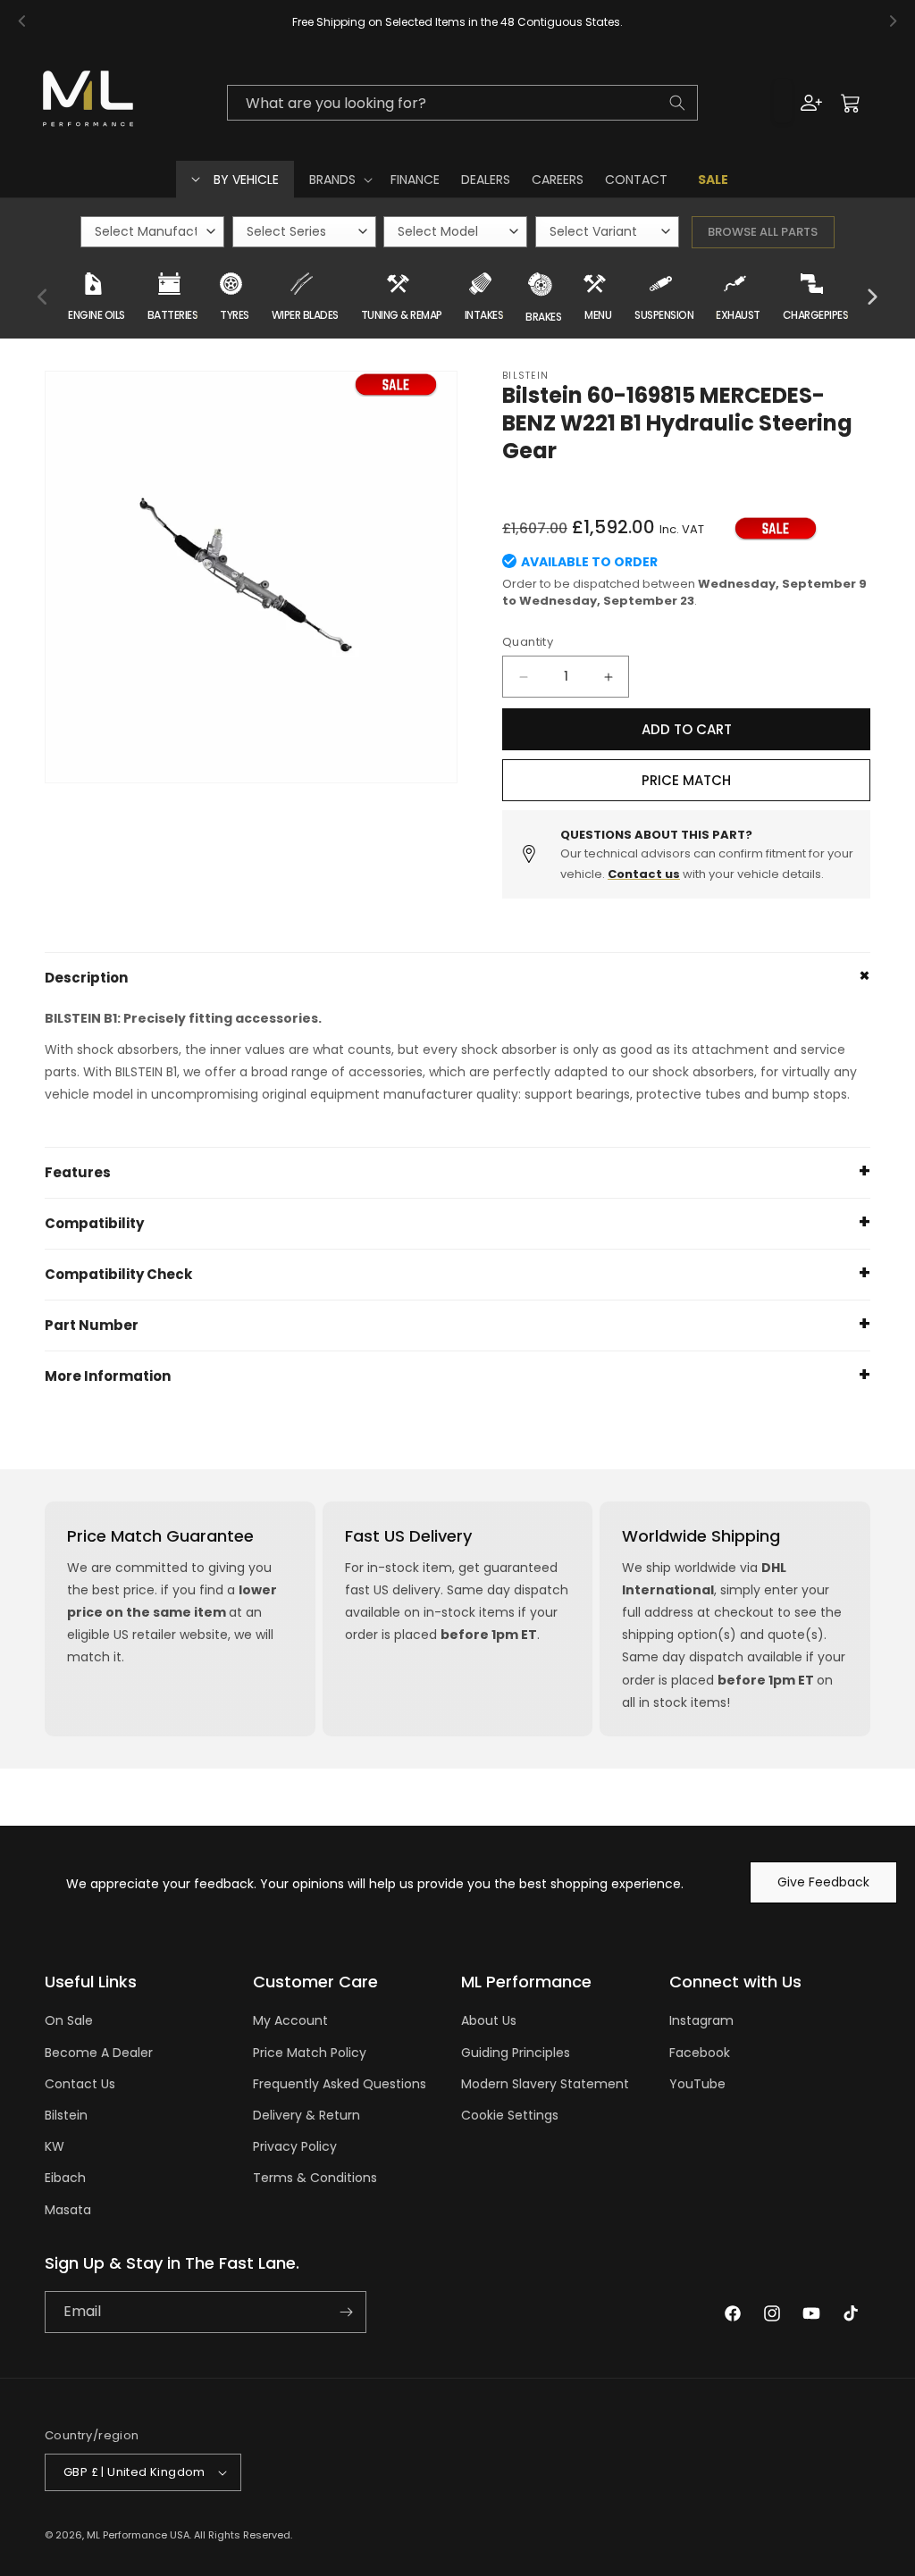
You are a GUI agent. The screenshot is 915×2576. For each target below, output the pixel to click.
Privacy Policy (295, 2146)
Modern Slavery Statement (545, 2084)
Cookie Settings (510, 2115)
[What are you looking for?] (677, 103)
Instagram (701, 2020)
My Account (290, 2020)
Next (871, 297)
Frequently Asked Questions (340, 2084)
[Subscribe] (346, 2312)
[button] (339, 180)
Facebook (700, 2053)
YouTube (697, 2084)
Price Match (686, 780)
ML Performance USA (138, 2535)
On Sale (69, 2020)
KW (55, 2146)
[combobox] (462, 103)
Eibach (65, 2178)
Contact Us (80, 2084)
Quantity (528, 642)
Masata (68, 2210)
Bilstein (66, 2115)
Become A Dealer (99, 2053)
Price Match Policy (310, 2053)
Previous (44, 297)
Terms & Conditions (315, 2178)
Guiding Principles (516, 2053)
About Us (489, 2020)
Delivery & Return (306, 2115)
